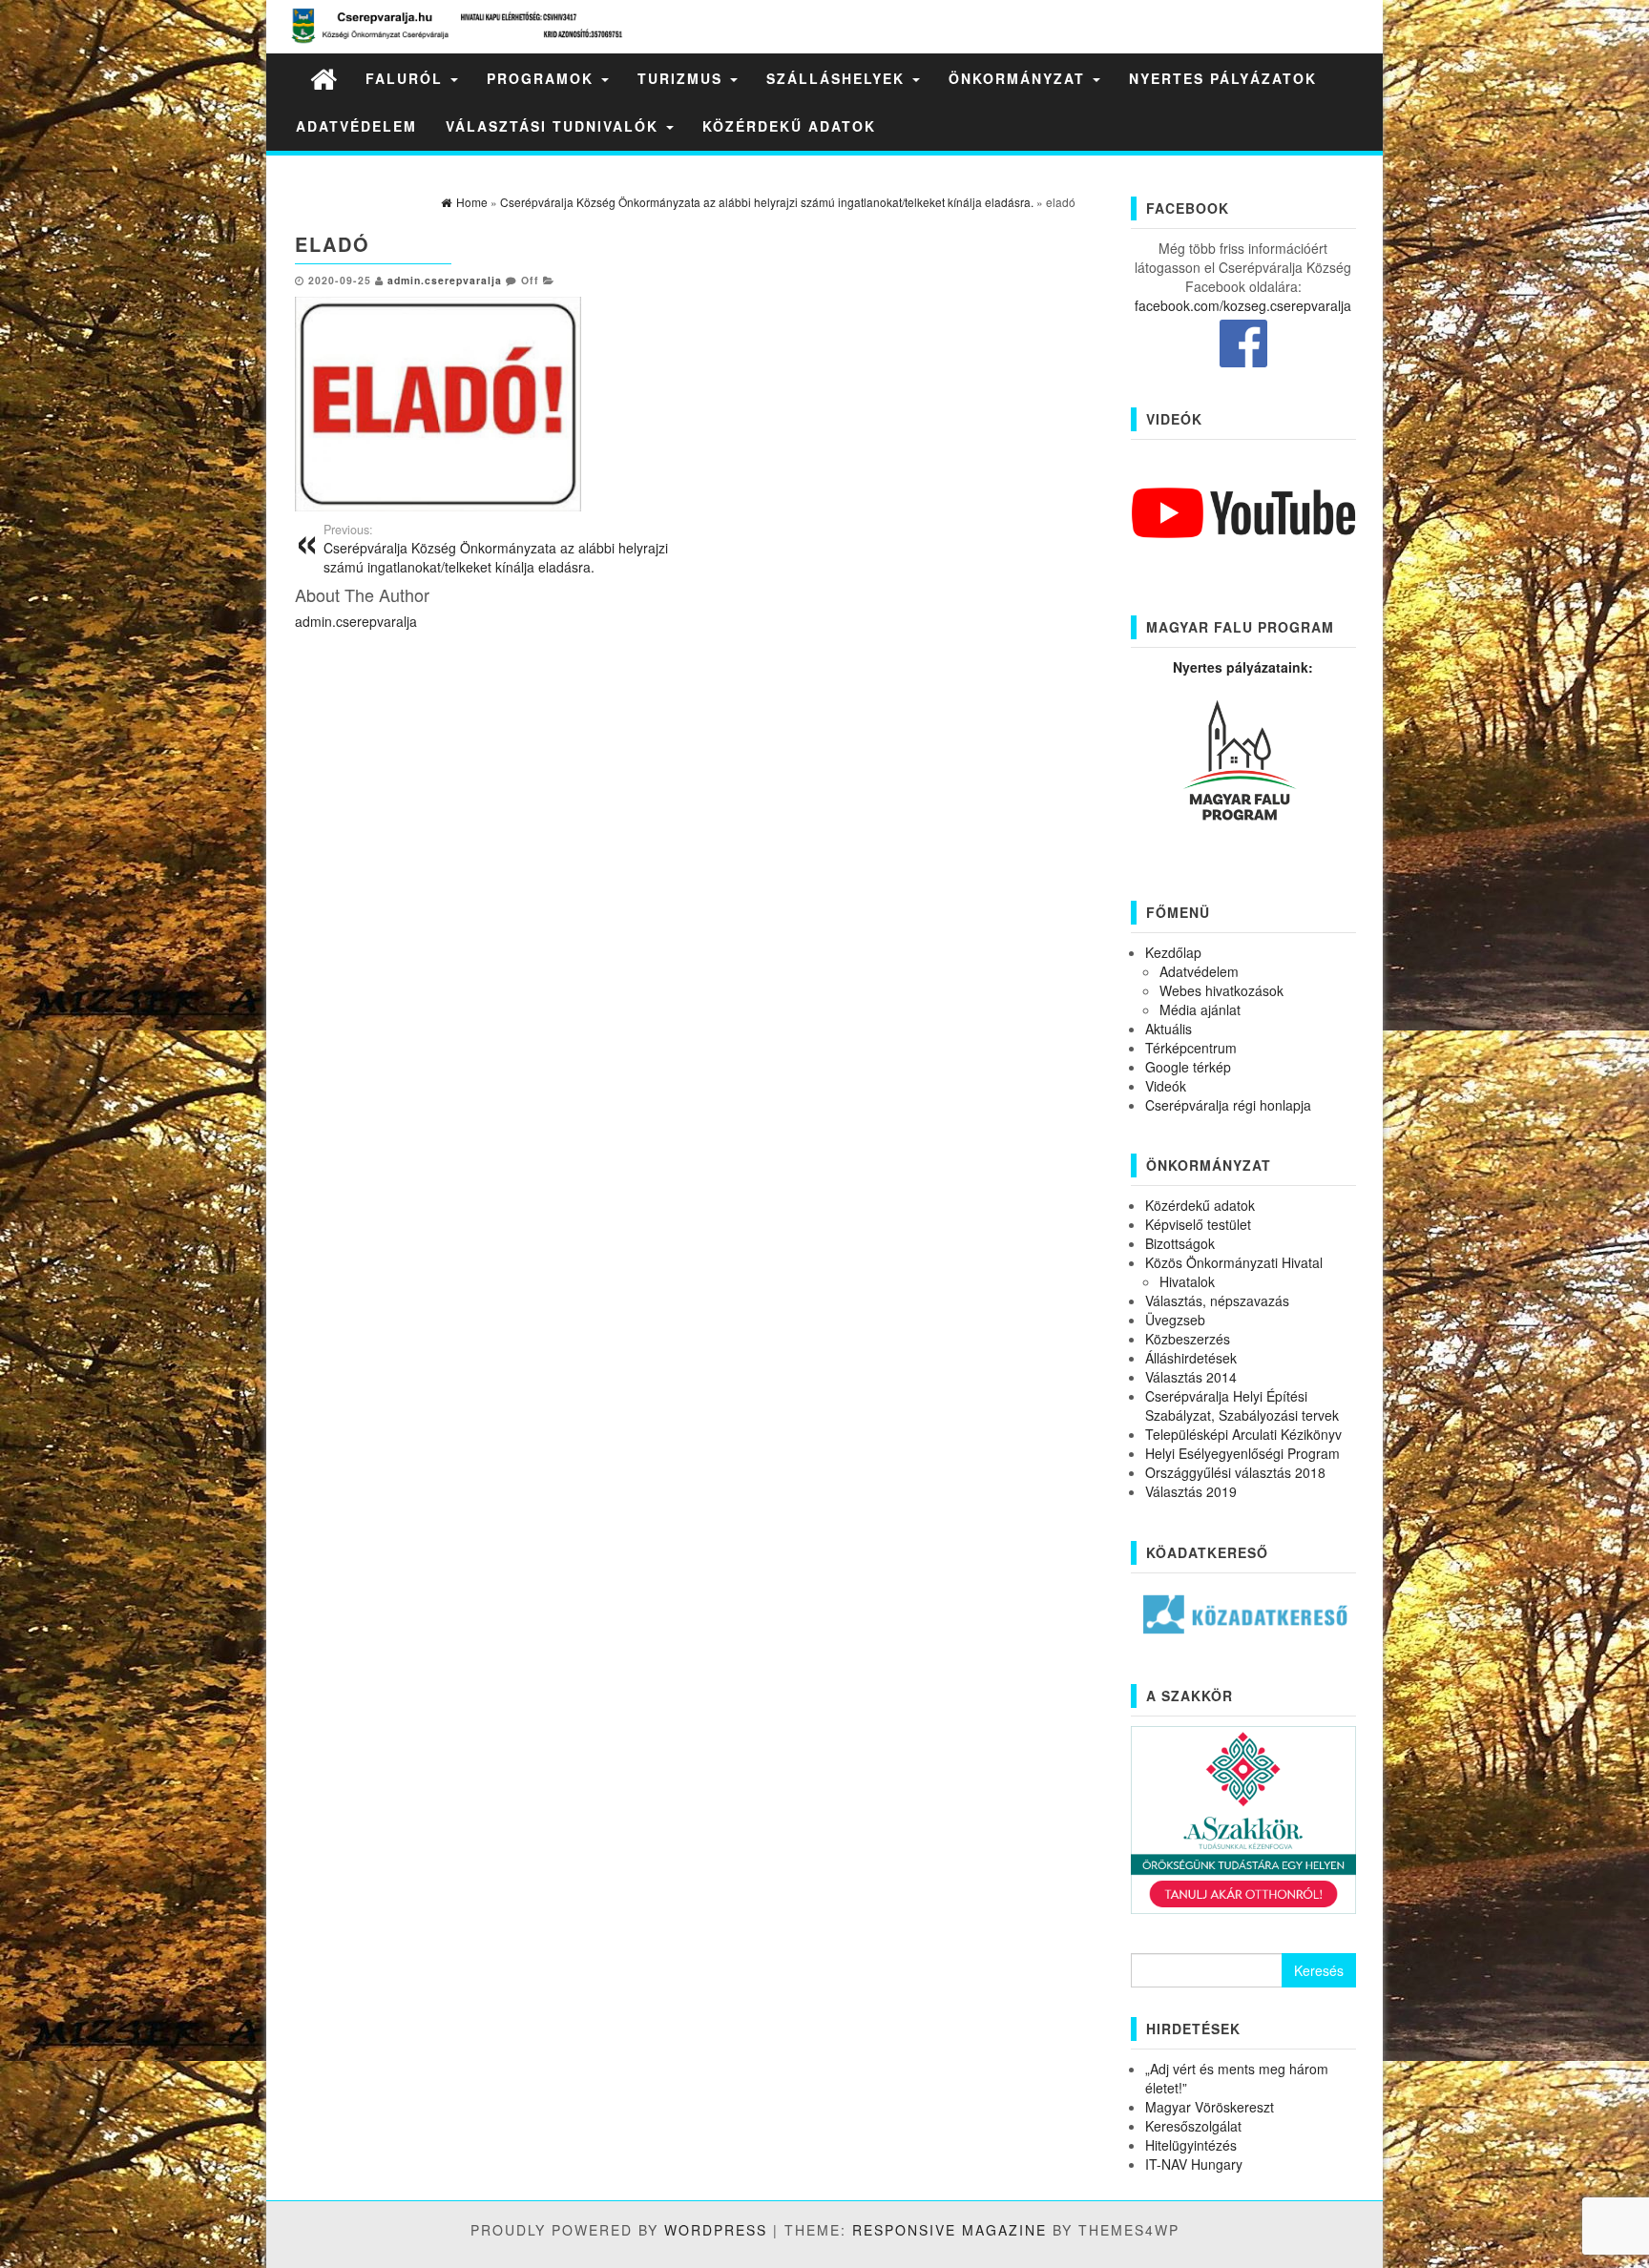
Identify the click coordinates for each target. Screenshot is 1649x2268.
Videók (1166, 1086)
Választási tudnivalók (555, 126)
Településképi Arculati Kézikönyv (1243, 1434)
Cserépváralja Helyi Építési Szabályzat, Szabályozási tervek (1242, 1405)
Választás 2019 (1191, 1491)
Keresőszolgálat (1193, 2126)
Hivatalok (1187, 1281)
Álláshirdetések (1191, 1358)
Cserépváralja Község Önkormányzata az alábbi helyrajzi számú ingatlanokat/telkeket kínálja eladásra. (496, 549)
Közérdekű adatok (789, 126)
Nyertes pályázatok (1223, 78)
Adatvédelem (356, 126)
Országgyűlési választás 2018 (1235, 1472)
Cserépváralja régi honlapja (1228, 1105)
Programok (543, 78)
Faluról (407, 78)
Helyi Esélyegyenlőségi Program (1242, 1453)
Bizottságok (1180, 1243)
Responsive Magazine (950, 2230)
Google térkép (1188, 1067)
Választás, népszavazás (1217, 1300)
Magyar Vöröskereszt (1210, 2107)
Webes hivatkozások (1221, 990)
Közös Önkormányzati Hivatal (1234, 1262)
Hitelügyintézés (1191, 2145)
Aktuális (1169, 1029)
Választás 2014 (1191, 1377)
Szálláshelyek (838, 78)
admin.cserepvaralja (445, 280)
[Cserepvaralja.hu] (324, 78)
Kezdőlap (1173, 952)
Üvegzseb (1175, 1320)
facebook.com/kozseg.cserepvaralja (1243, 305)
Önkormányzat (1020, 78)
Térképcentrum (1191, 1048)
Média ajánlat (1200, 1009)
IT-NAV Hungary (1194, 2164)
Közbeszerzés (1188, 1339)
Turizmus (683, 78)
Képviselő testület (1198, 1224)
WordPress (716, 2230)
